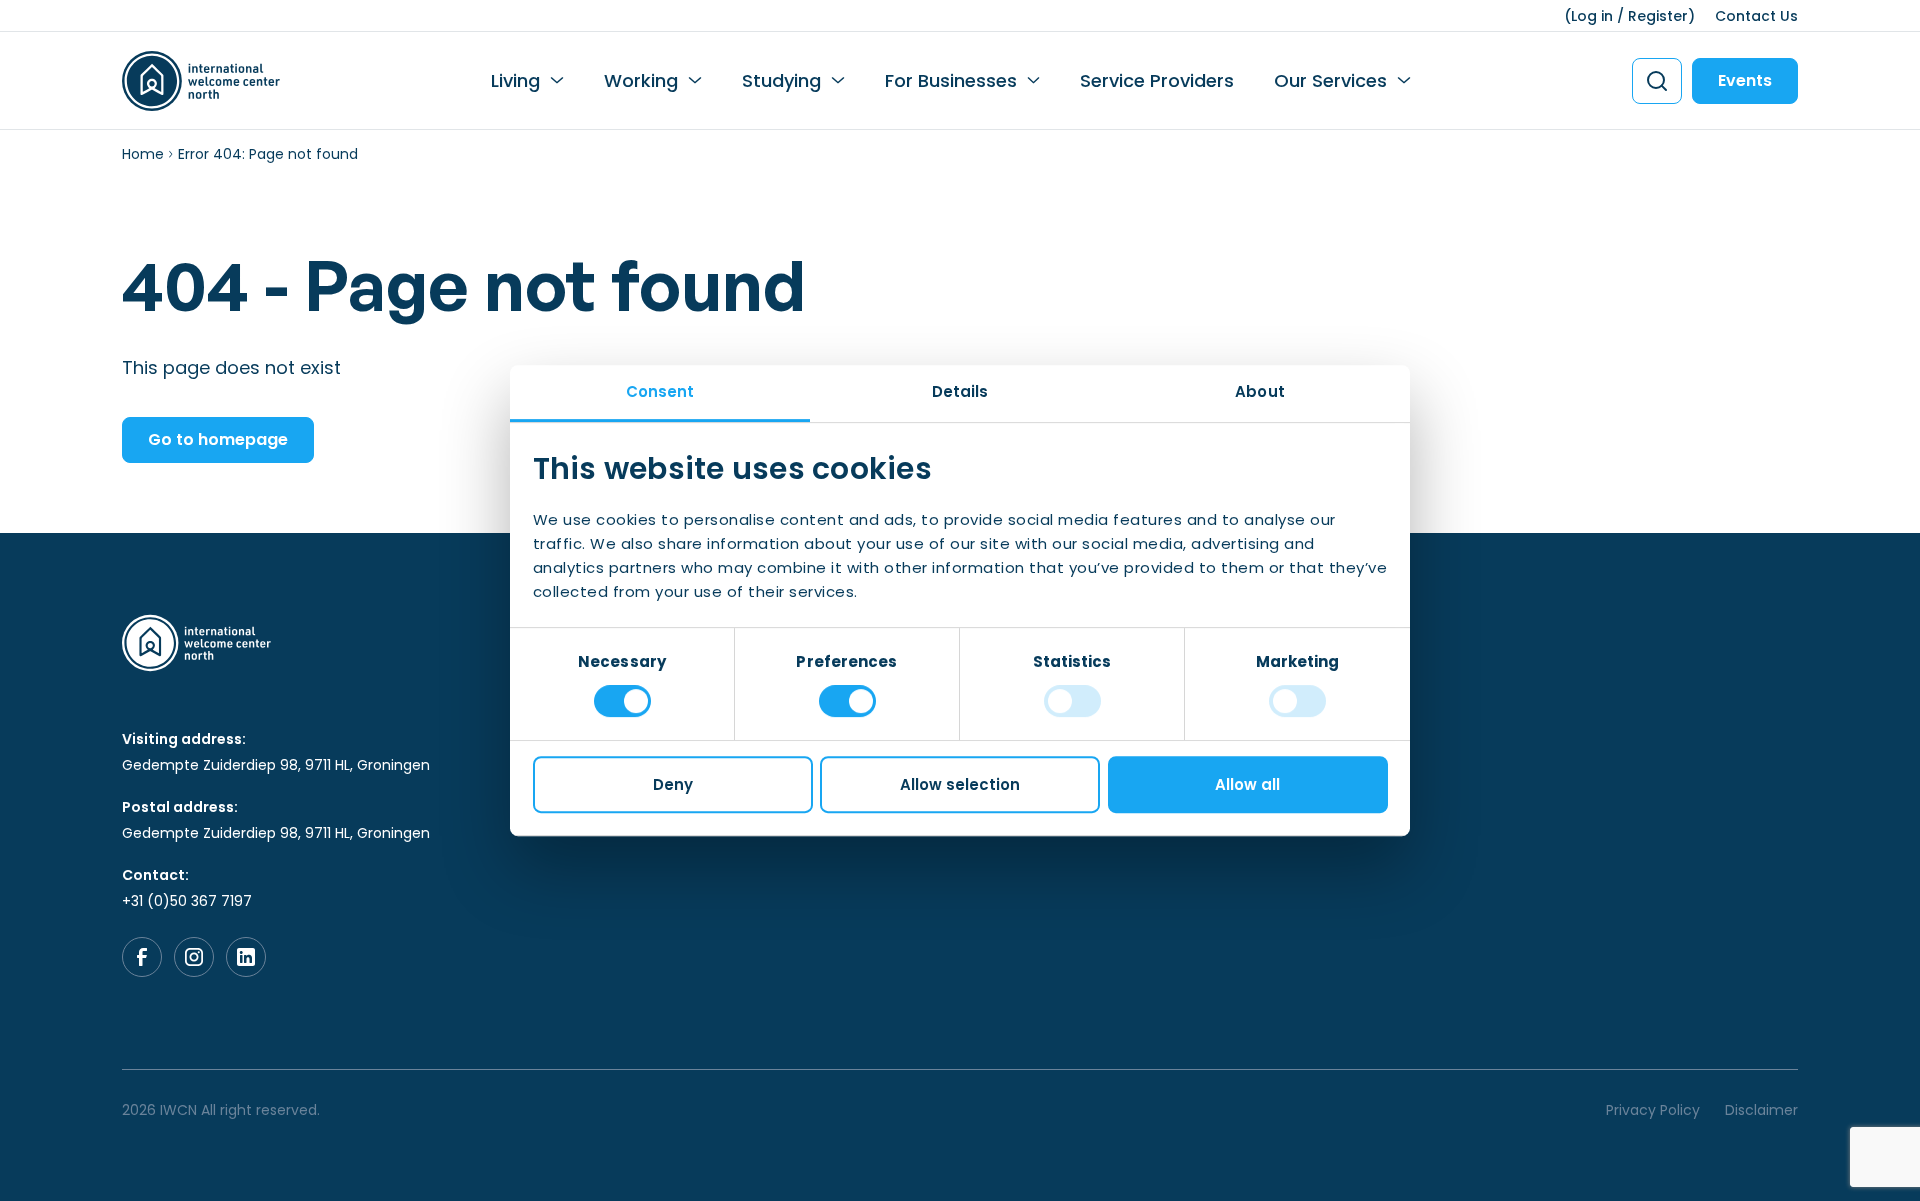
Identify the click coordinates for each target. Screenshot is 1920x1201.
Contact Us (1756, 16)
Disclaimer (1761, 1110)
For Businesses (951, 80)
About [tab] (1260, 391)
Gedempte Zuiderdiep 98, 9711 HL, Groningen (276, 765)
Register (1658, 16)
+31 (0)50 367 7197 (187, 901)
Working (641, 80)
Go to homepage (218, 439)
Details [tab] (960, 391)
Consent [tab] (660, 391)
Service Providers (1157, 80)
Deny (673, 784)
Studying (781, 80)
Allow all (1247, 784)
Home (143, 154)
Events (1745, 80)
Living (515, 80)
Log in (1592, 16)
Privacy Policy (1653, 1110)
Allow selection (960, 784)
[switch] (847, 701)
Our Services (1330, 80)
